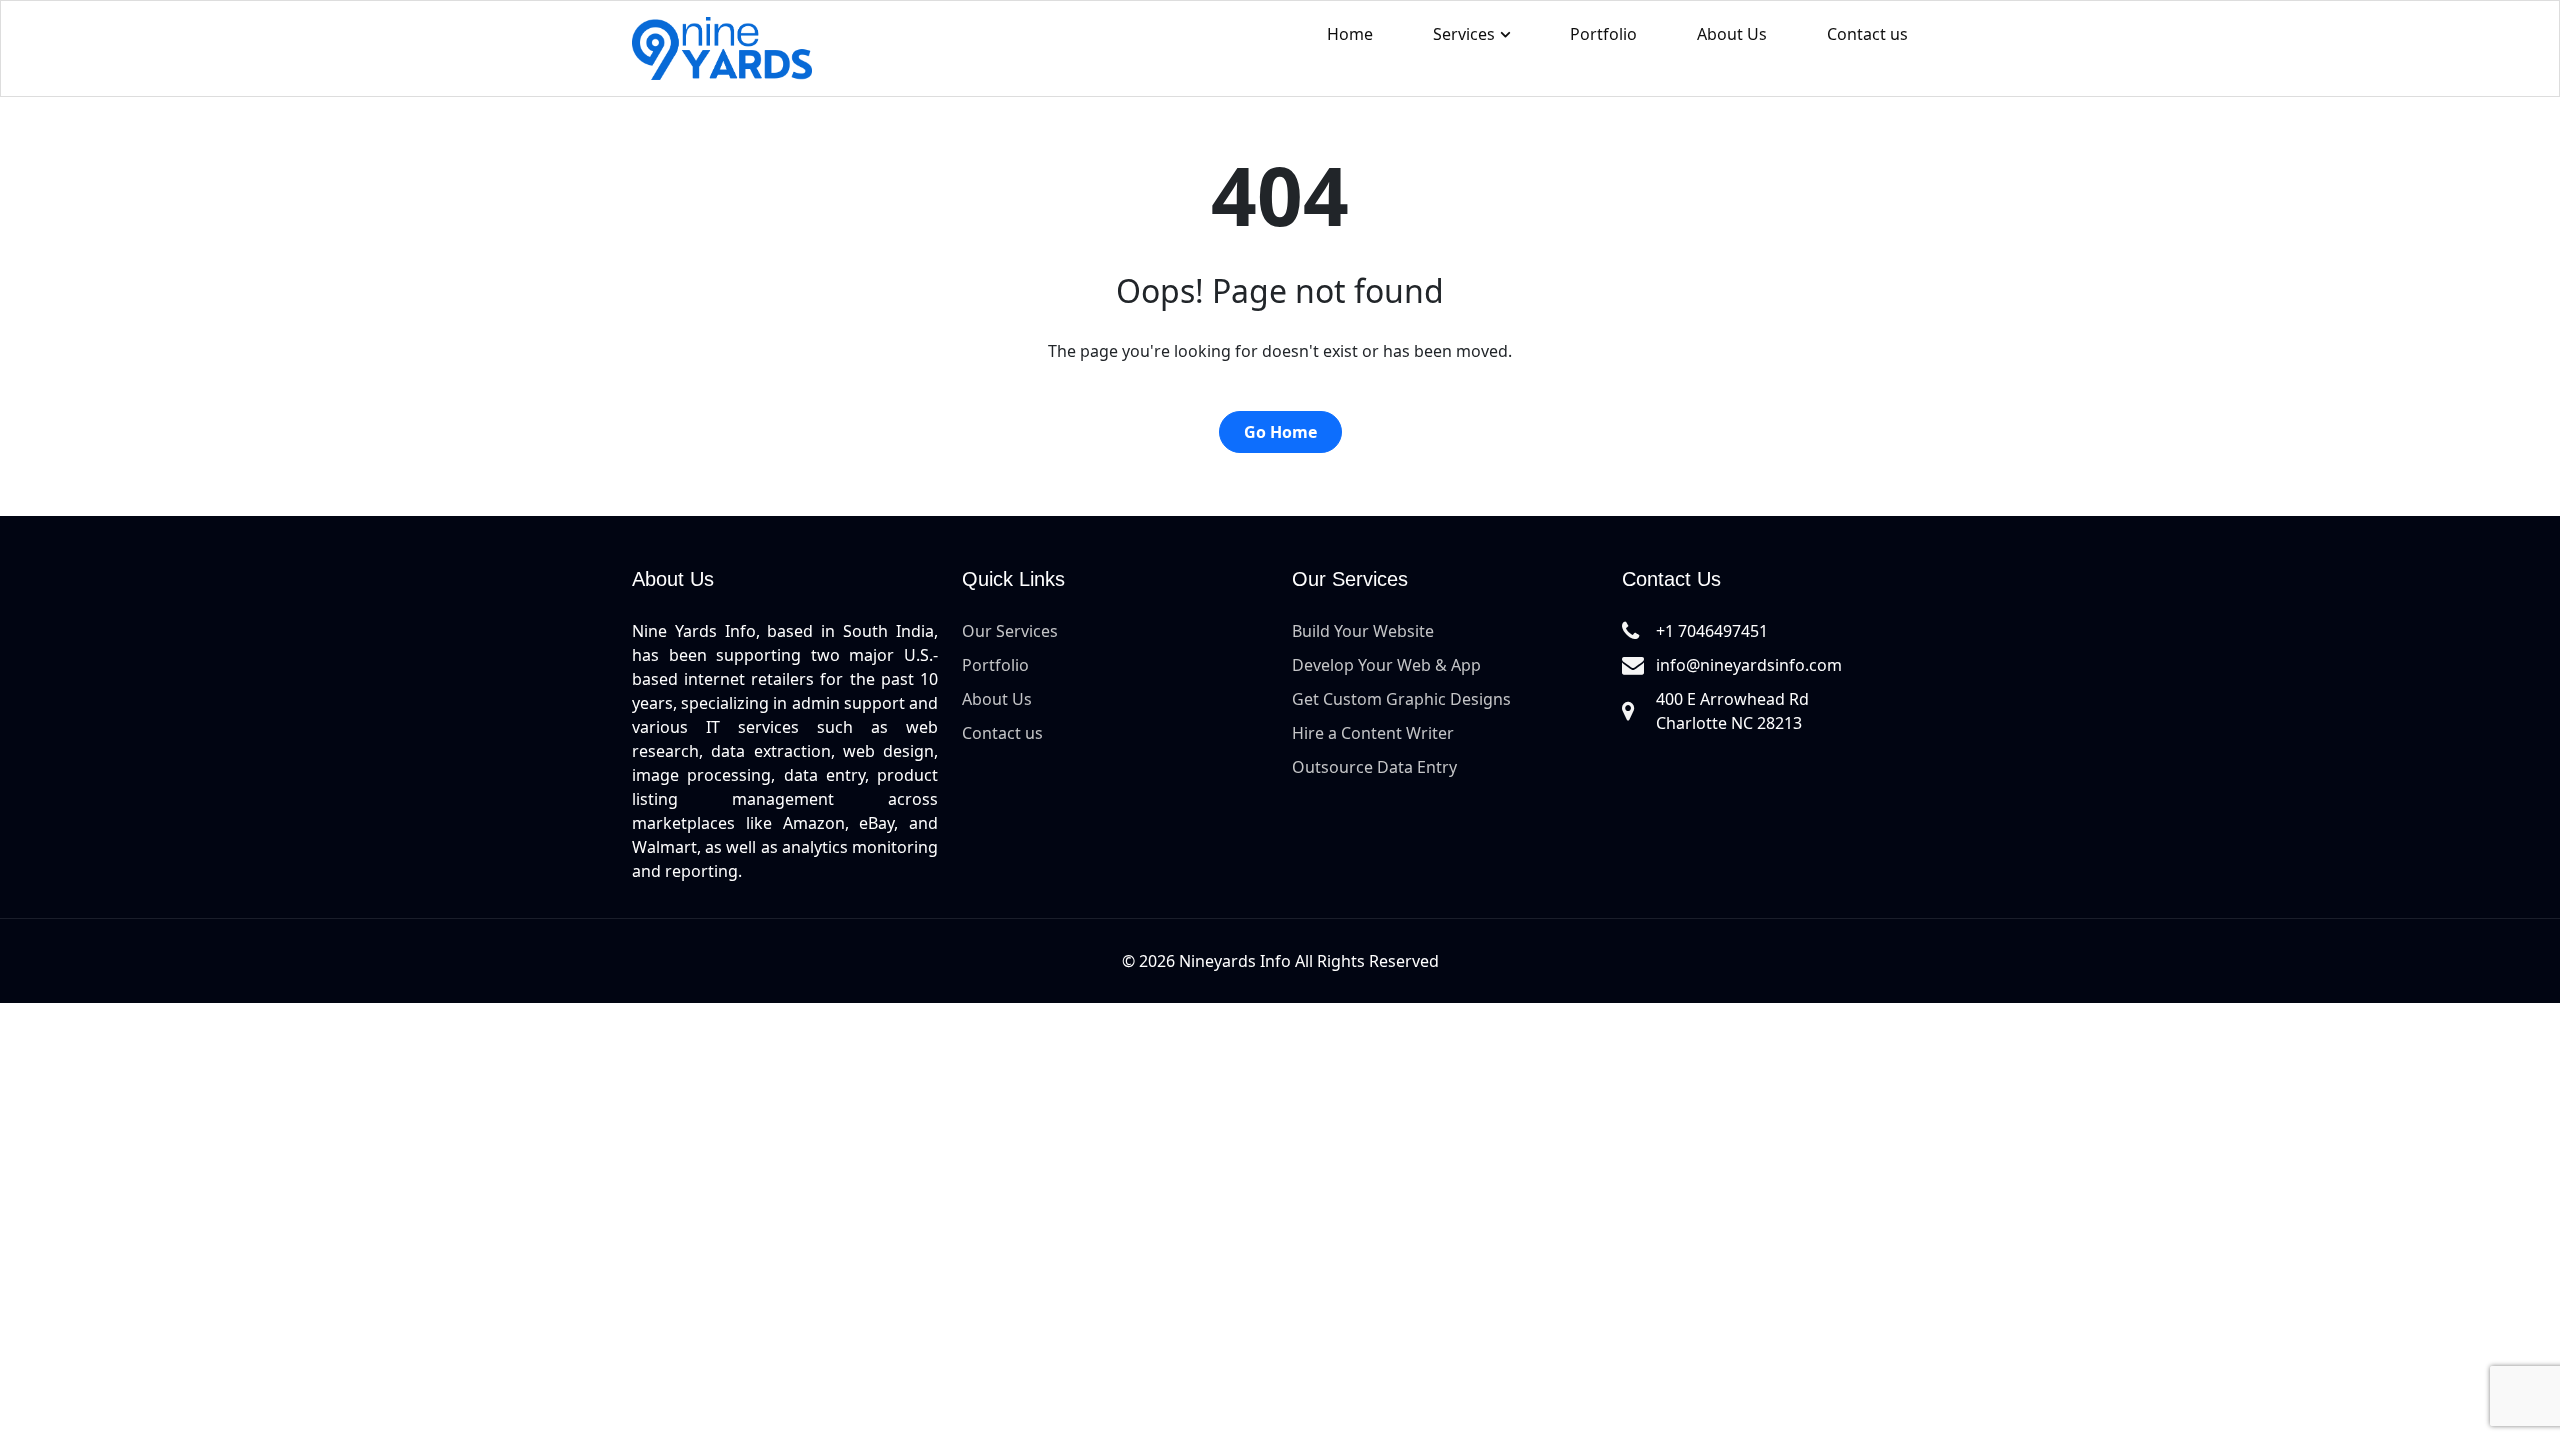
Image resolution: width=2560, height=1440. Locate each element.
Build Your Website (1363, 631)
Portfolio (1603, 34)
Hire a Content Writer (1373, 733)
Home (1350, 34)
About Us (1732, 34)
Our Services (1010, 631)
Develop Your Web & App (1386, 665)
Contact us (1867, 34)
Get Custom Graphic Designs (1401, 699)
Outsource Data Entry (1374, 767)
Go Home (1280, 432)
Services (1464, 34)
